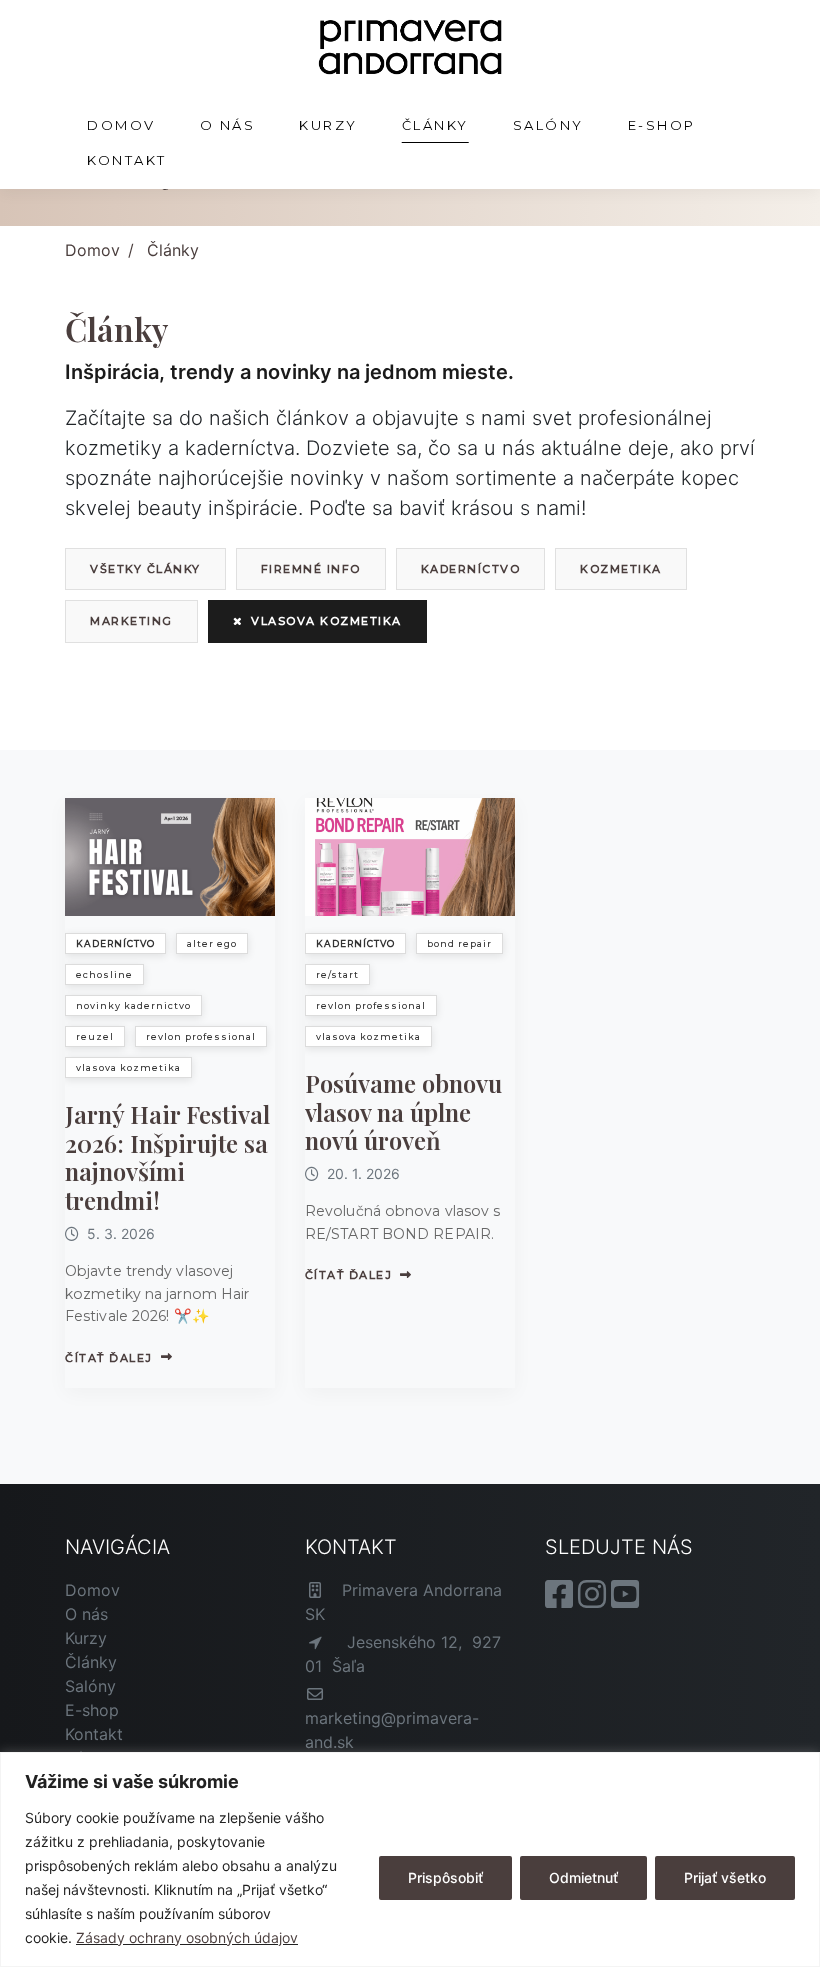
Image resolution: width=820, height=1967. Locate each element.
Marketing (131, 621)
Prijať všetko (725, 1877)
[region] (410, 1859)
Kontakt (127, 160)
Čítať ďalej (109, 1358)
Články (435, 125)
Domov (121, 125)
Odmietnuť (583, 1877)
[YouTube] (625, 1600)
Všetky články (145, 569)
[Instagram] (594, 1600)
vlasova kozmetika (326, 621)
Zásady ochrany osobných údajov (187, 1937)
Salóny (548, 125)
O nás (228, 125)
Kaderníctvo (471, 569)
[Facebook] (561, 1600)
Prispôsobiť (445, 1877)
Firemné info (311, 569)
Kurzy (328, 125)
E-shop (662, 125)
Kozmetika (621, 569)
